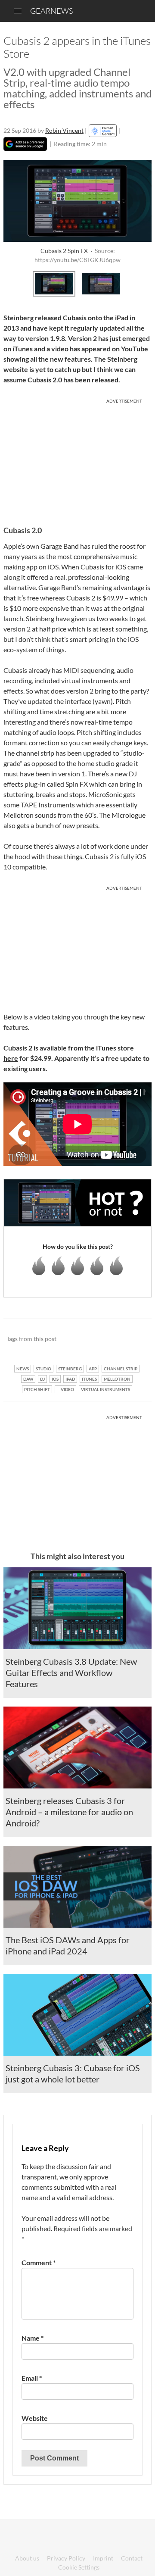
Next (142, 283)
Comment (39, 2262)
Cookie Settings (79, 2567)
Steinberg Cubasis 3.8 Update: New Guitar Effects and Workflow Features (71, 1673)
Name (33, 2338)
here (11, 1058)
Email (32, 2378)
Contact (132, 2558)
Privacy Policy (66, 2558)
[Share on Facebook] (101, 1339)
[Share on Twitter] (134, 1339)
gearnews (51, 11)
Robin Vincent (64, 130)
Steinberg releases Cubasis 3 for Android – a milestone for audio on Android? (69, 1812)
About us (27, 2558)
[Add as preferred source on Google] (25, 144)
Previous (13, 283)
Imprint (103, 2558)
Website (35, 2418)
